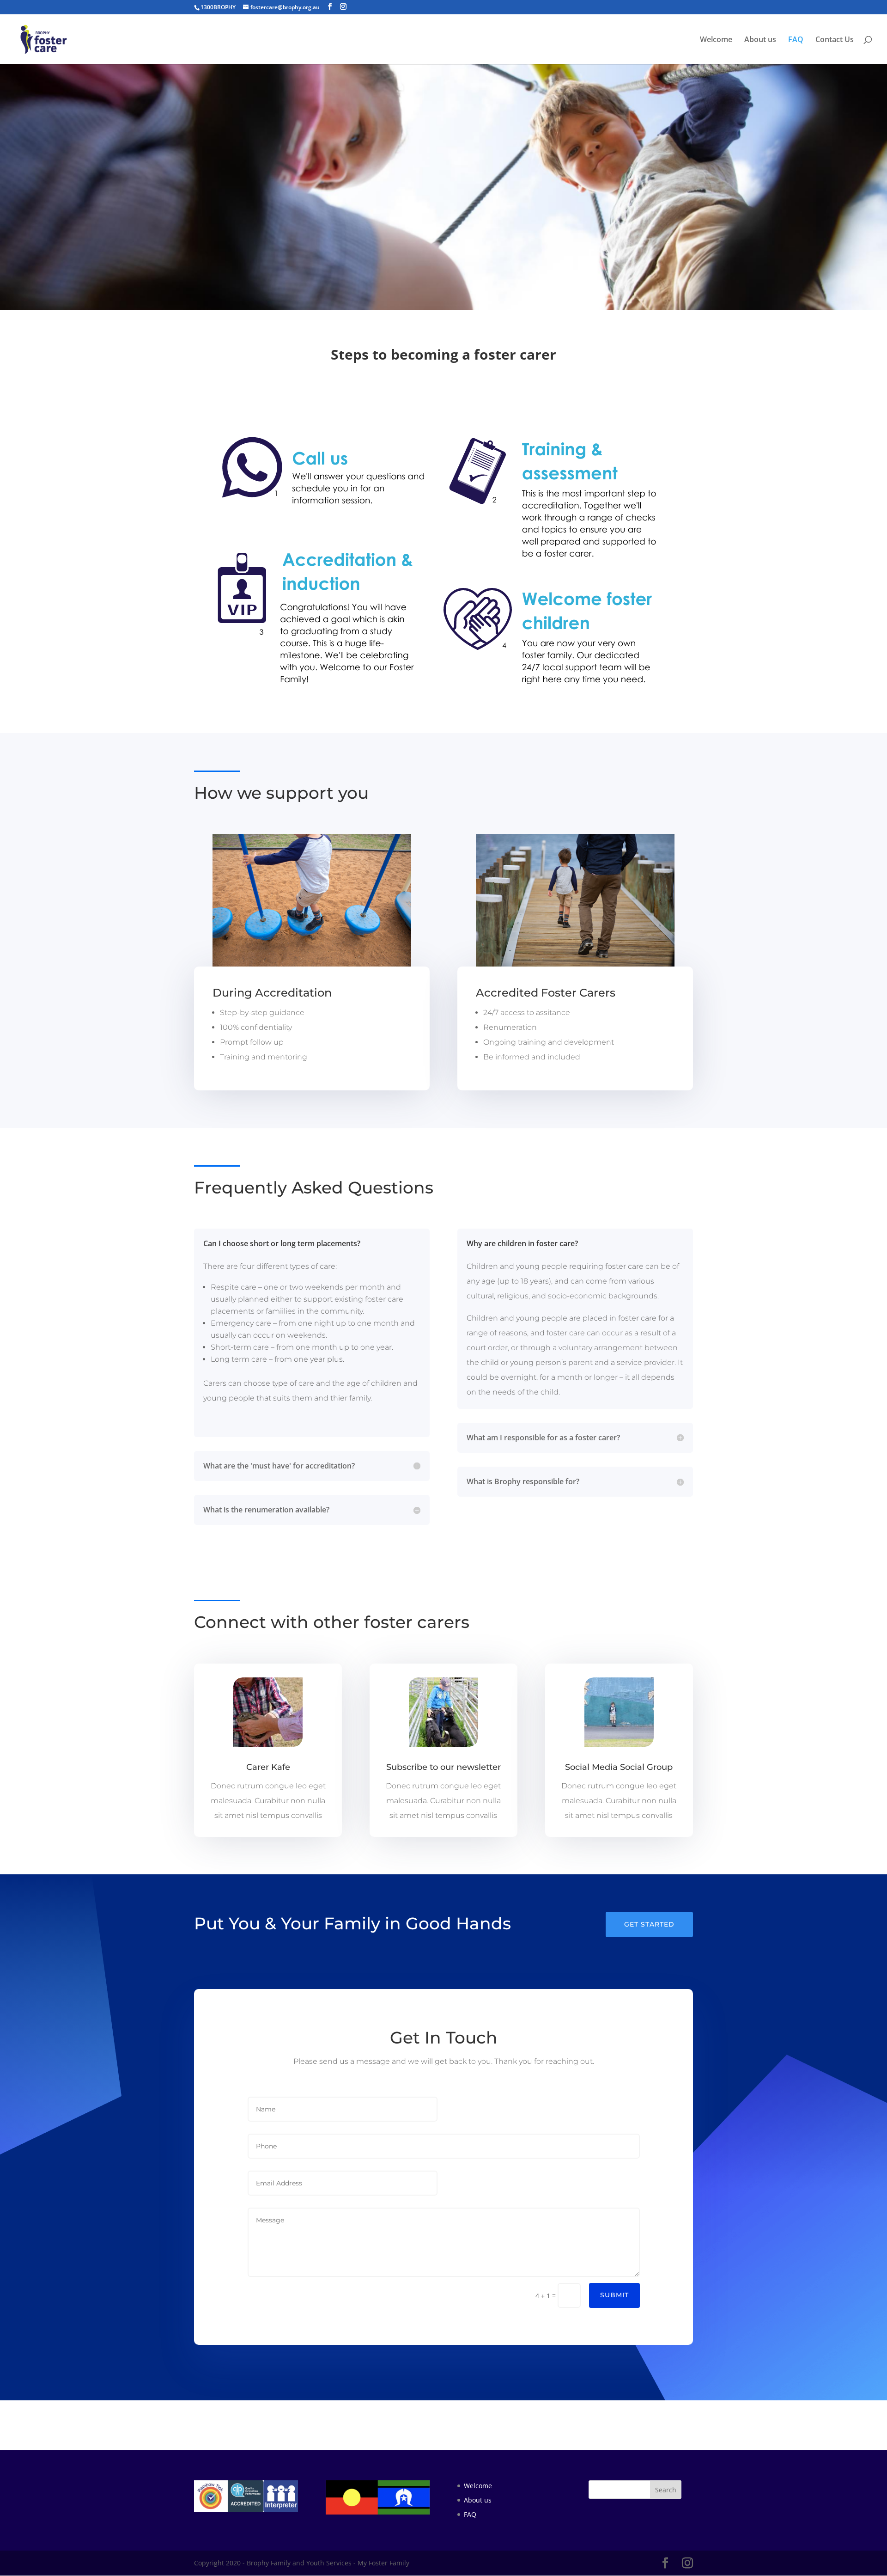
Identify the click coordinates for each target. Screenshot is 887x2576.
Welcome (716, 40)
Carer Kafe (268, 1767)
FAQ (796, 40)
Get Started (649, 1924)
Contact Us (835, 40)
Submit (614, 2295)
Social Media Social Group (619, 1767)
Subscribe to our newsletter (443, 1767)
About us (760, 40)
